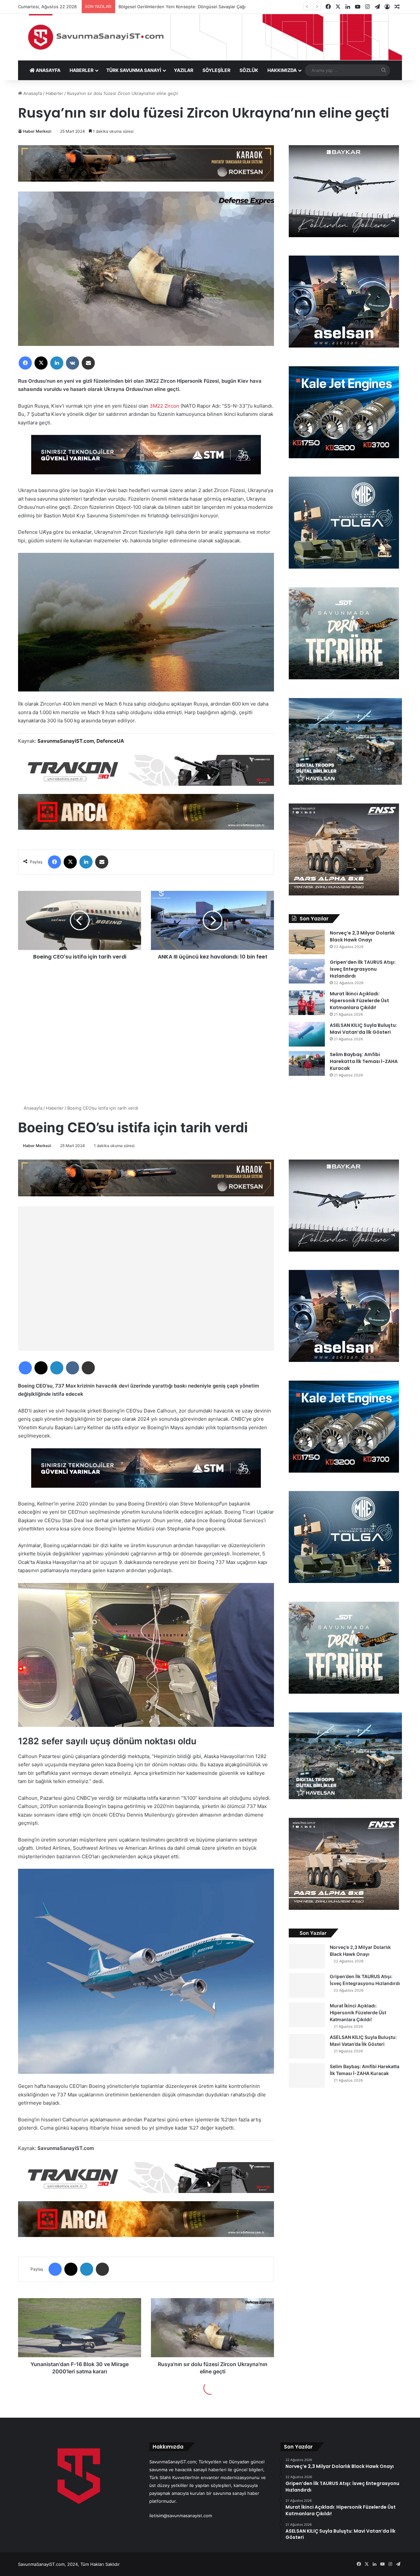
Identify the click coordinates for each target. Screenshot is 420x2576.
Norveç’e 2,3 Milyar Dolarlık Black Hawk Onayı (362, 936)
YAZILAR (184, 70)
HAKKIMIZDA (282, 70)
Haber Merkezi (37, 131)
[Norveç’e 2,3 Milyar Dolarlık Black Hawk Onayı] (307, 942)
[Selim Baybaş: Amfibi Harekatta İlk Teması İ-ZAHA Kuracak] (307, 1063)
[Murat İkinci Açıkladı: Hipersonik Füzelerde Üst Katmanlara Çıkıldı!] (307, 1003)
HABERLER (82, 70)
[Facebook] (25, 363)
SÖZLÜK (249, 70)
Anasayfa (32, 93)
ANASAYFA (48, 70)
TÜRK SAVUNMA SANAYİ (134, 70)
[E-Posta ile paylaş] (88, 363)
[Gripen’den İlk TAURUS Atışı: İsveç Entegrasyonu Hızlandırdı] (307, 971)
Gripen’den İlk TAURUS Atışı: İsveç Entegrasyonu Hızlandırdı (363, 969)
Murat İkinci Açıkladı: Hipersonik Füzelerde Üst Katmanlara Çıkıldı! (359, 1001)
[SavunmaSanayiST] (210, 37)
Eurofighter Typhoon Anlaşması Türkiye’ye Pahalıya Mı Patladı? (188, 7)
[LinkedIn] (57, 363)
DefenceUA (110, 741)
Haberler (54, 93)
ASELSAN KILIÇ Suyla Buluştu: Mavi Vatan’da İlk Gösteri (363, 1029)
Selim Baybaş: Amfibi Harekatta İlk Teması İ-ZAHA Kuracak (364, 1061)
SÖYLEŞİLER (216, 70)
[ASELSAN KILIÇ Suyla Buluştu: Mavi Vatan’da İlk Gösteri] (307, 1034)
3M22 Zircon (164, 406)
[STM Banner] (146, 459)
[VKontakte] (73, 363)
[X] (41, 363)
